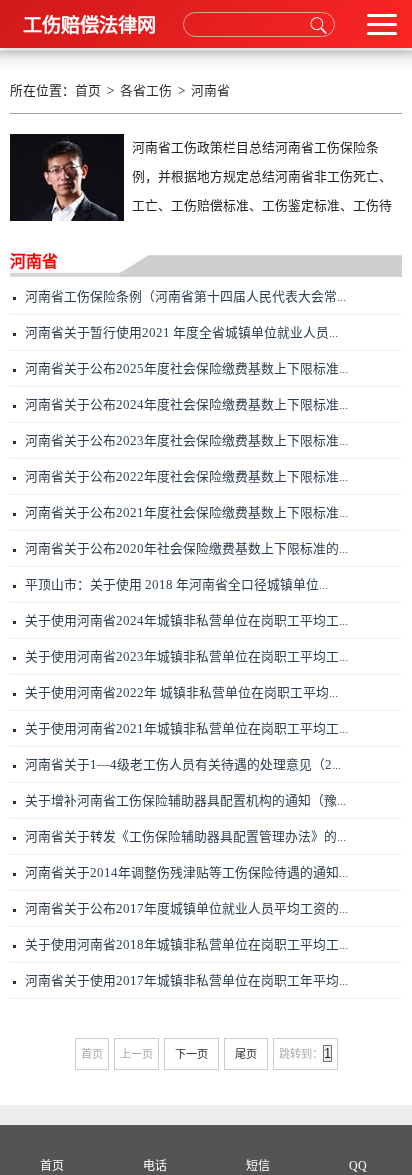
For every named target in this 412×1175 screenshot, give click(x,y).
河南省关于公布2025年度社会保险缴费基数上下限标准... (186, 369)
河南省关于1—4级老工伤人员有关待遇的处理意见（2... (183, 765)
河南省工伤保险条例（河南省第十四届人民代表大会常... (185, 297)
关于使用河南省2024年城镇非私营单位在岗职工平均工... (186, 621)
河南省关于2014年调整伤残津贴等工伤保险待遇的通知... (186, 873)
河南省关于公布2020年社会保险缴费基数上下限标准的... (186, 549)
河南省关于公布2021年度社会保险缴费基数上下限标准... (186, 513)
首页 (88, 91)
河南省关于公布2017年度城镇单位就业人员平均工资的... (186, 909)
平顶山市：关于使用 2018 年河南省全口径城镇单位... (176, 585)
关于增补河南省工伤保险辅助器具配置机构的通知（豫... (185, 801)
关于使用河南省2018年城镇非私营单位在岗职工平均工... (186, 945)
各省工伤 (146, 91)
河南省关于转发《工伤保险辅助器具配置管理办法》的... (185, 837)
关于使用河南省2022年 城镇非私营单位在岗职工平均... (181, 693)
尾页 (246, 1054)
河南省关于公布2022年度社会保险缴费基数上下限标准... (186, 477)
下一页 (191, 1054)
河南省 (210, 91)
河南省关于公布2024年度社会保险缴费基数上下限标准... (186, 405)
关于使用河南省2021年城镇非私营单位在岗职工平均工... (186, 729)
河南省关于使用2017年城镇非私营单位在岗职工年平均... (186, 981)
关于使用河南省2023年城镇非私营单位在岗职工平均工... (186, 657)
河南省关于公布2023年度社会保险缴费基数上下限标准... (186, 441)
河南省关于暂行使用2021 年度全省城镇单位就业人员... (181, 333)
